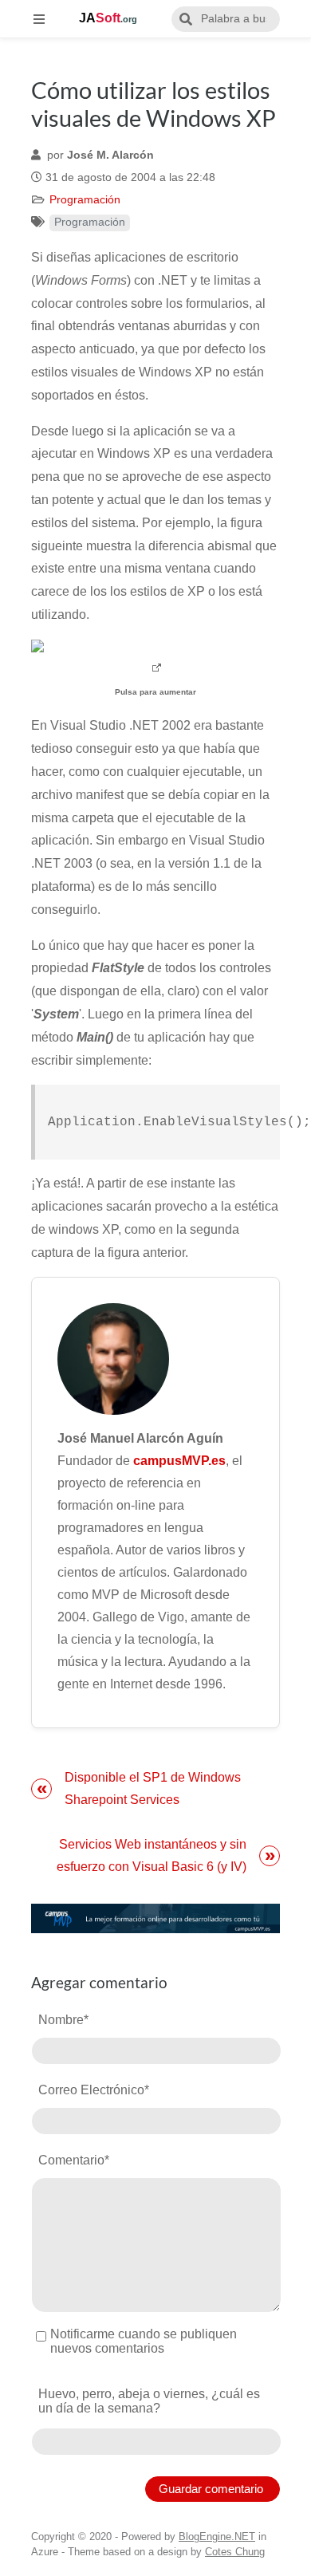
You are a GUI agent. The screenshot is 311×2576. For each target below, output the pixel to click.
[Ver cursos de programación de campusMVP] (155, 1918)
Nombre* (63, 2020)
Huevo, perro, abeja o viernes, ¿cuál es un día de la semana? (149, 2401)
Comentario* (74, 2160)
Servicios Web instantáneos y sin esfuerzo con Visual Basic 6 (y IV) (152, 1855)
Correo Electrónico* (94, 2090)
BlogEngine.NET (217, 2537)
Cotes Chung (235, 2552)
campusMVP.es (179, 1461)
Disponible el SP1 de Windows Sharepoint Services (153, 1788)
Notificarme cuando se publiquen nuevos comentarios (144, 2341)
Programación (85, 200)
